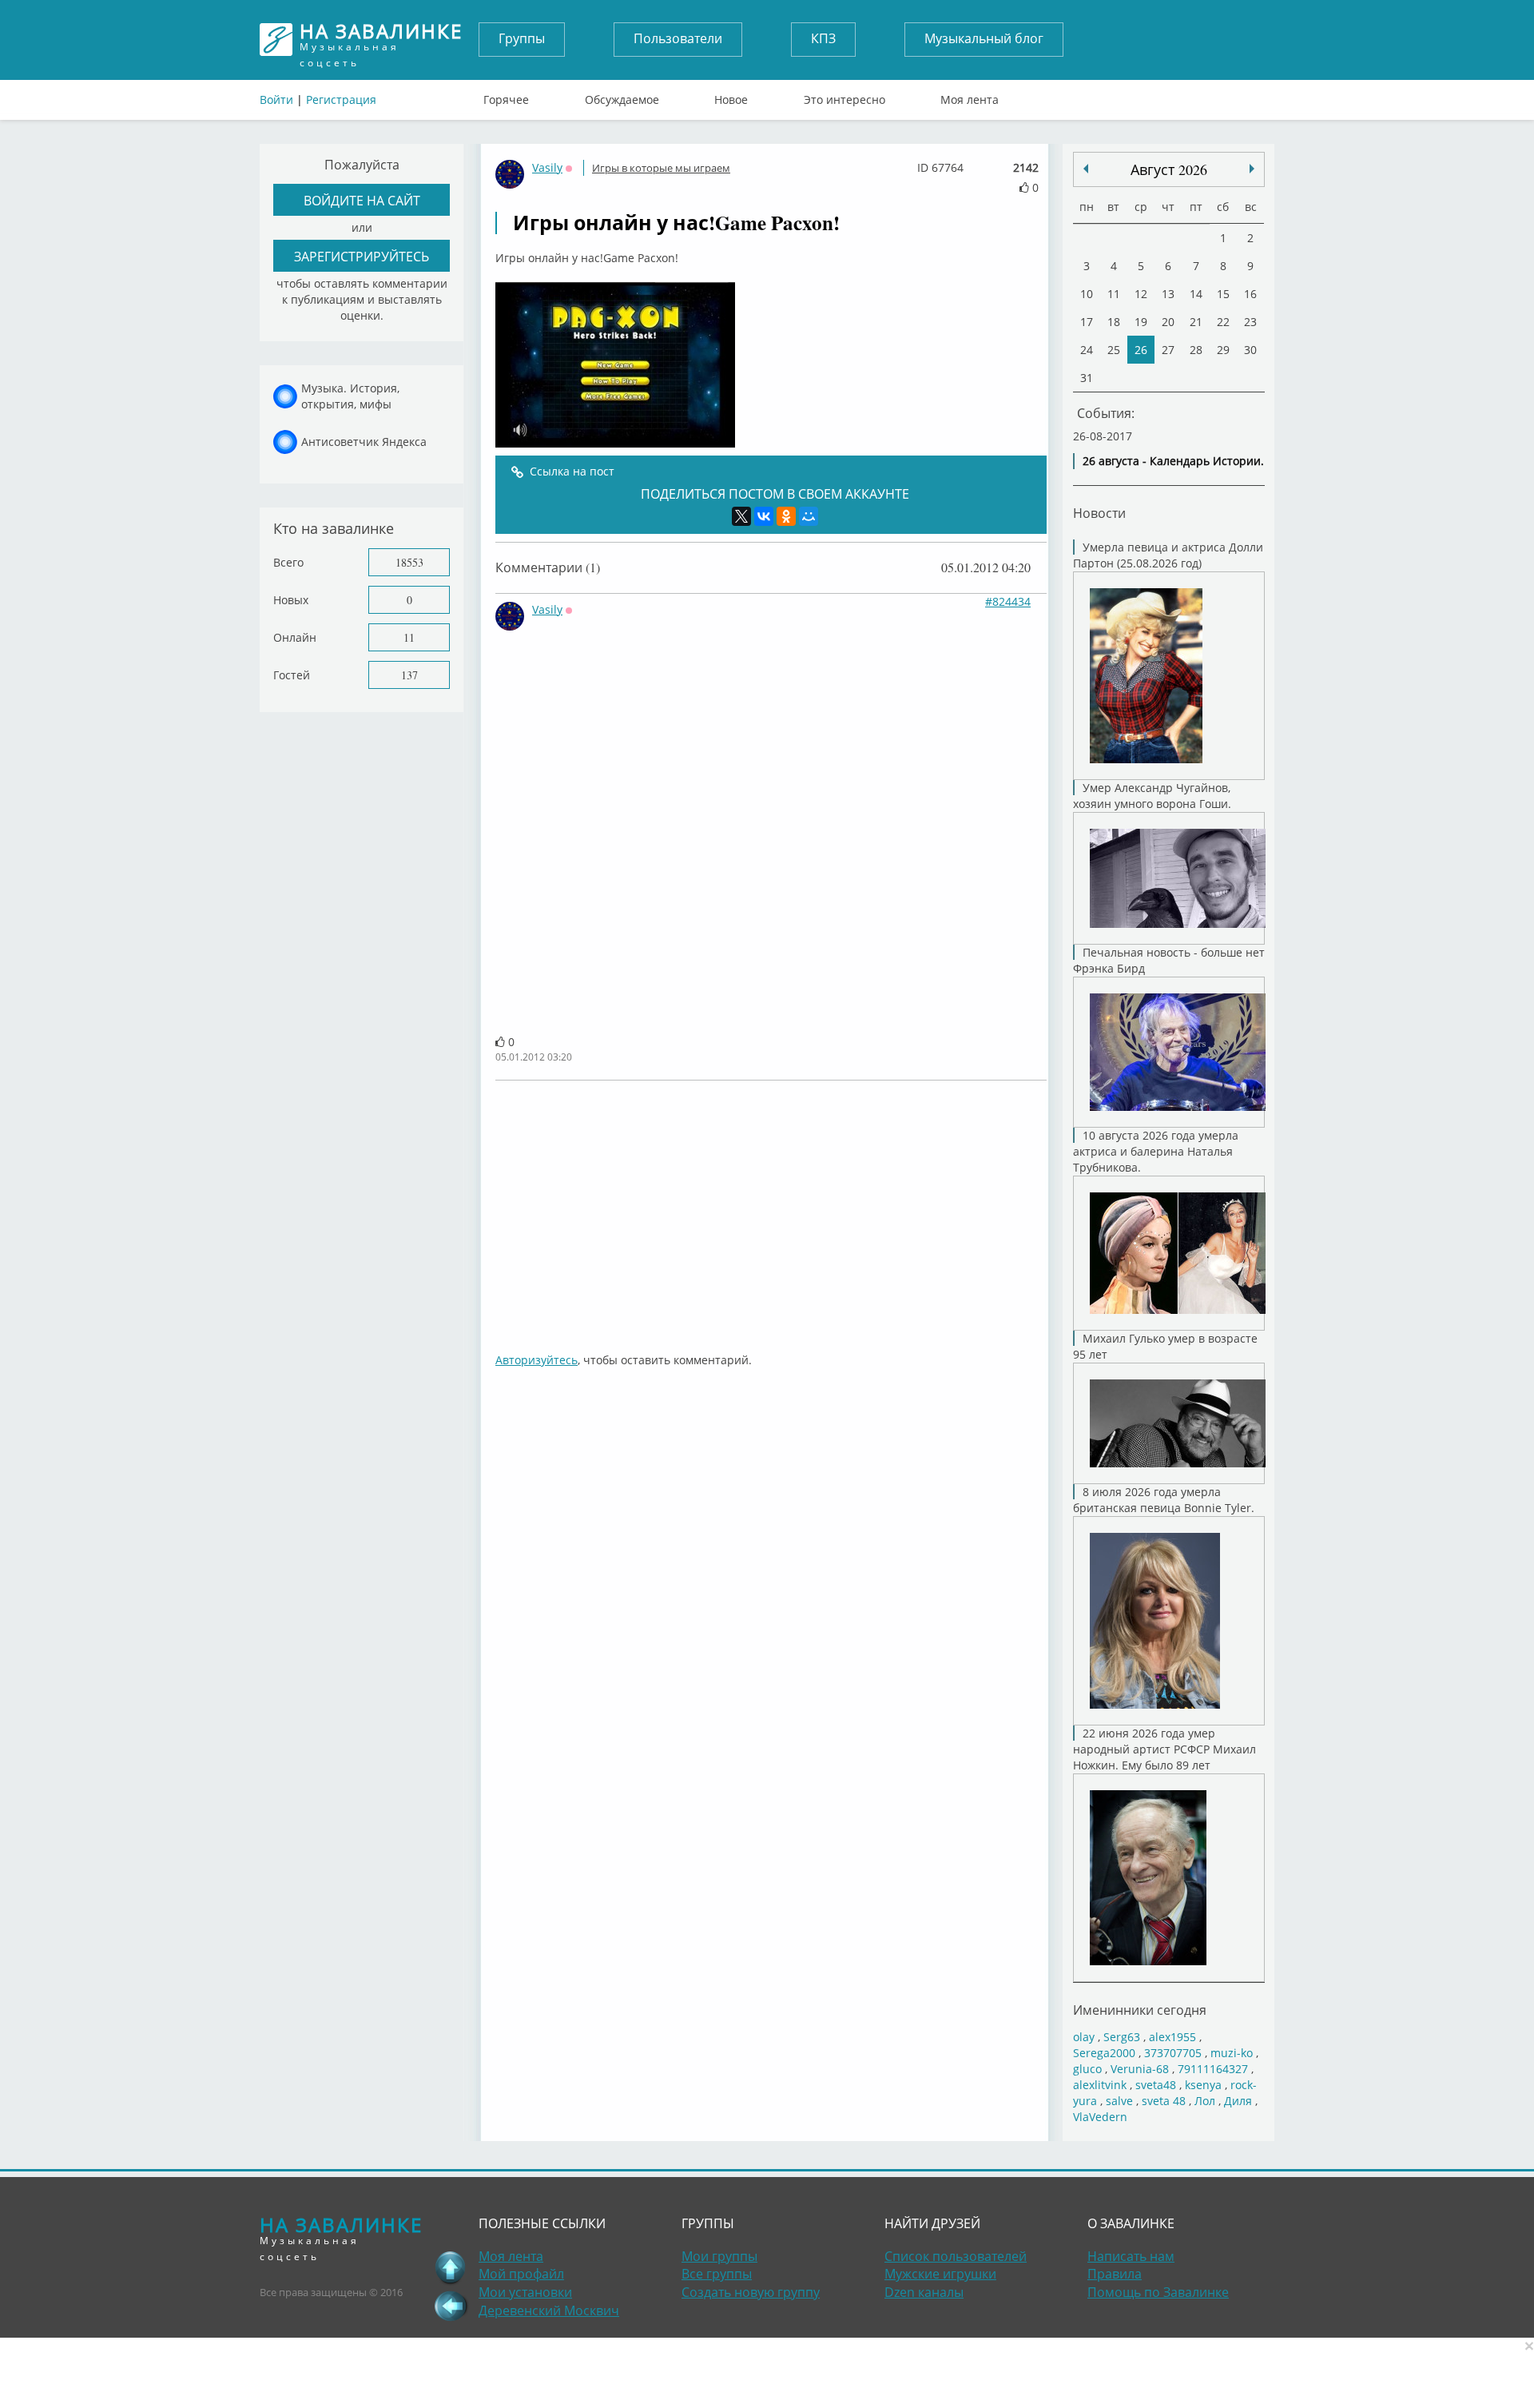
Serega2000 (1104, 2053)
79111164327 (1213, 2069)
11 (409, 637)
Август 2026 (1169, 169)
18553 (409, 562)
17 (1087, 322)
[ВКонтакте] (764, 516)
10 (1087, 294)
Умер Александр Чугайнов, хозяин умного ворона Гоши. (1152, 796)
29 (1223, 350)
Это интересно (844, 96)
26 (1141, 350)
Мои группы (719, 2256)
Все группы (717, 2274)
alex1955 (1172, 2037)
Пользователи (678, 38)
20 (1168, 322)
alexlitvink (1100, 2085)
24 (1087, 350)
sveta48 (1156, 2085)
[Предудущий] (1252, 169)
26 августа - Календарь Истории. (1173, 461)
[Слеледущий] (1086, 169)
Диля (1238, 2101)
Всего (288, 562)
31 (1087, 378)
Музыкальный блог (984, 38)
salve (1119, 2101)
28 (1196, 350)
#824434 (1008, 601)
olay (1084, 2037)
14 (1196, 294)
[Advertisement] (771, 1208)
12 (1141, 294)
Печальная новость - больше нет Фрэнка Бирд (1169, 960)
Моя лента (970, 96)
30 (1250, 350)
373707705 (1173, 2053)
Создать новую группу (751, 2292)
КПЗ (823, 38)
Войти (276, 100)
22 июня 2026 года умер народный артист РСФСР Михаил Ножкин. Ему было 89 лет (1164, 1749)
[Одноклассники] (786, 516)
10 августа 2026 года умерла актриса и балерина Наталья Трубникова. (1156, 1151)
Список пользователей (956, 2256)
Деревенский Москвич (549, 2310)
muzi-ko (1232, 2053)
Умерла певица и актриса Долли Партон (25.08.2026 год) (1168, 555)
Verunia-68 (1140, 2069)
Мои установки (525, 2292)
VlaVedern (1100, 2117)
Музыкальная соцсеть (381, 40)
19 (1141, 322)
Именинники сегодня (1140, 2010)
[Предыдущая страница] (451, 2306)
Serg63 (1122, 2037)
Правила (1115, 2274)
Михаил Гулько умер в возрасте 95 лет (1165, 1346)
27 (1168, 350)
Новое (731, 96)
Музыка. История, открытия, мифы (350, 396)
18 (1114, 322)
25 (1114, 350)
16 (1250, 294)
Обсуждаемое (622, 96)
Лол (1205, 2101)
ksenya (1203, 2085)
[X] (741, 516)
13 (1168, 294)
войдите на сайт (362, 200)
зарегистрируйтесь (362, 256)
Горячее (506, 96)
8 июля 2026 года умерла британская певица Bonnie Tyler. (1164, 1500)
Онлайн (295, 637)
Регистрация (341, 100)
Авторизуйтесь (537, 1360)
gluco (1087, 2069)
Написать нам (1131, 2256)
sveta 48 (1164, 2101)
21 (1196, 322)
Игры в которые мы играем (661, 168)
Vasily (547, 167)
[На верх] (451, 2267)
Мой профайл (521, 2274)
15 (1223, 294)
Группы (522, 38)
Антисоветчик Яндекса (364, 442)
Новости (1099, 513)
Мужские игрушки (940, 2274)
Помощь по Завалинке (1158, 2292)
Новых (291, 600)
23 (1250, 322)
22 (1223, 322)
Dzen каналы (924, 2292)
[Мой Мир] (809, 516)
